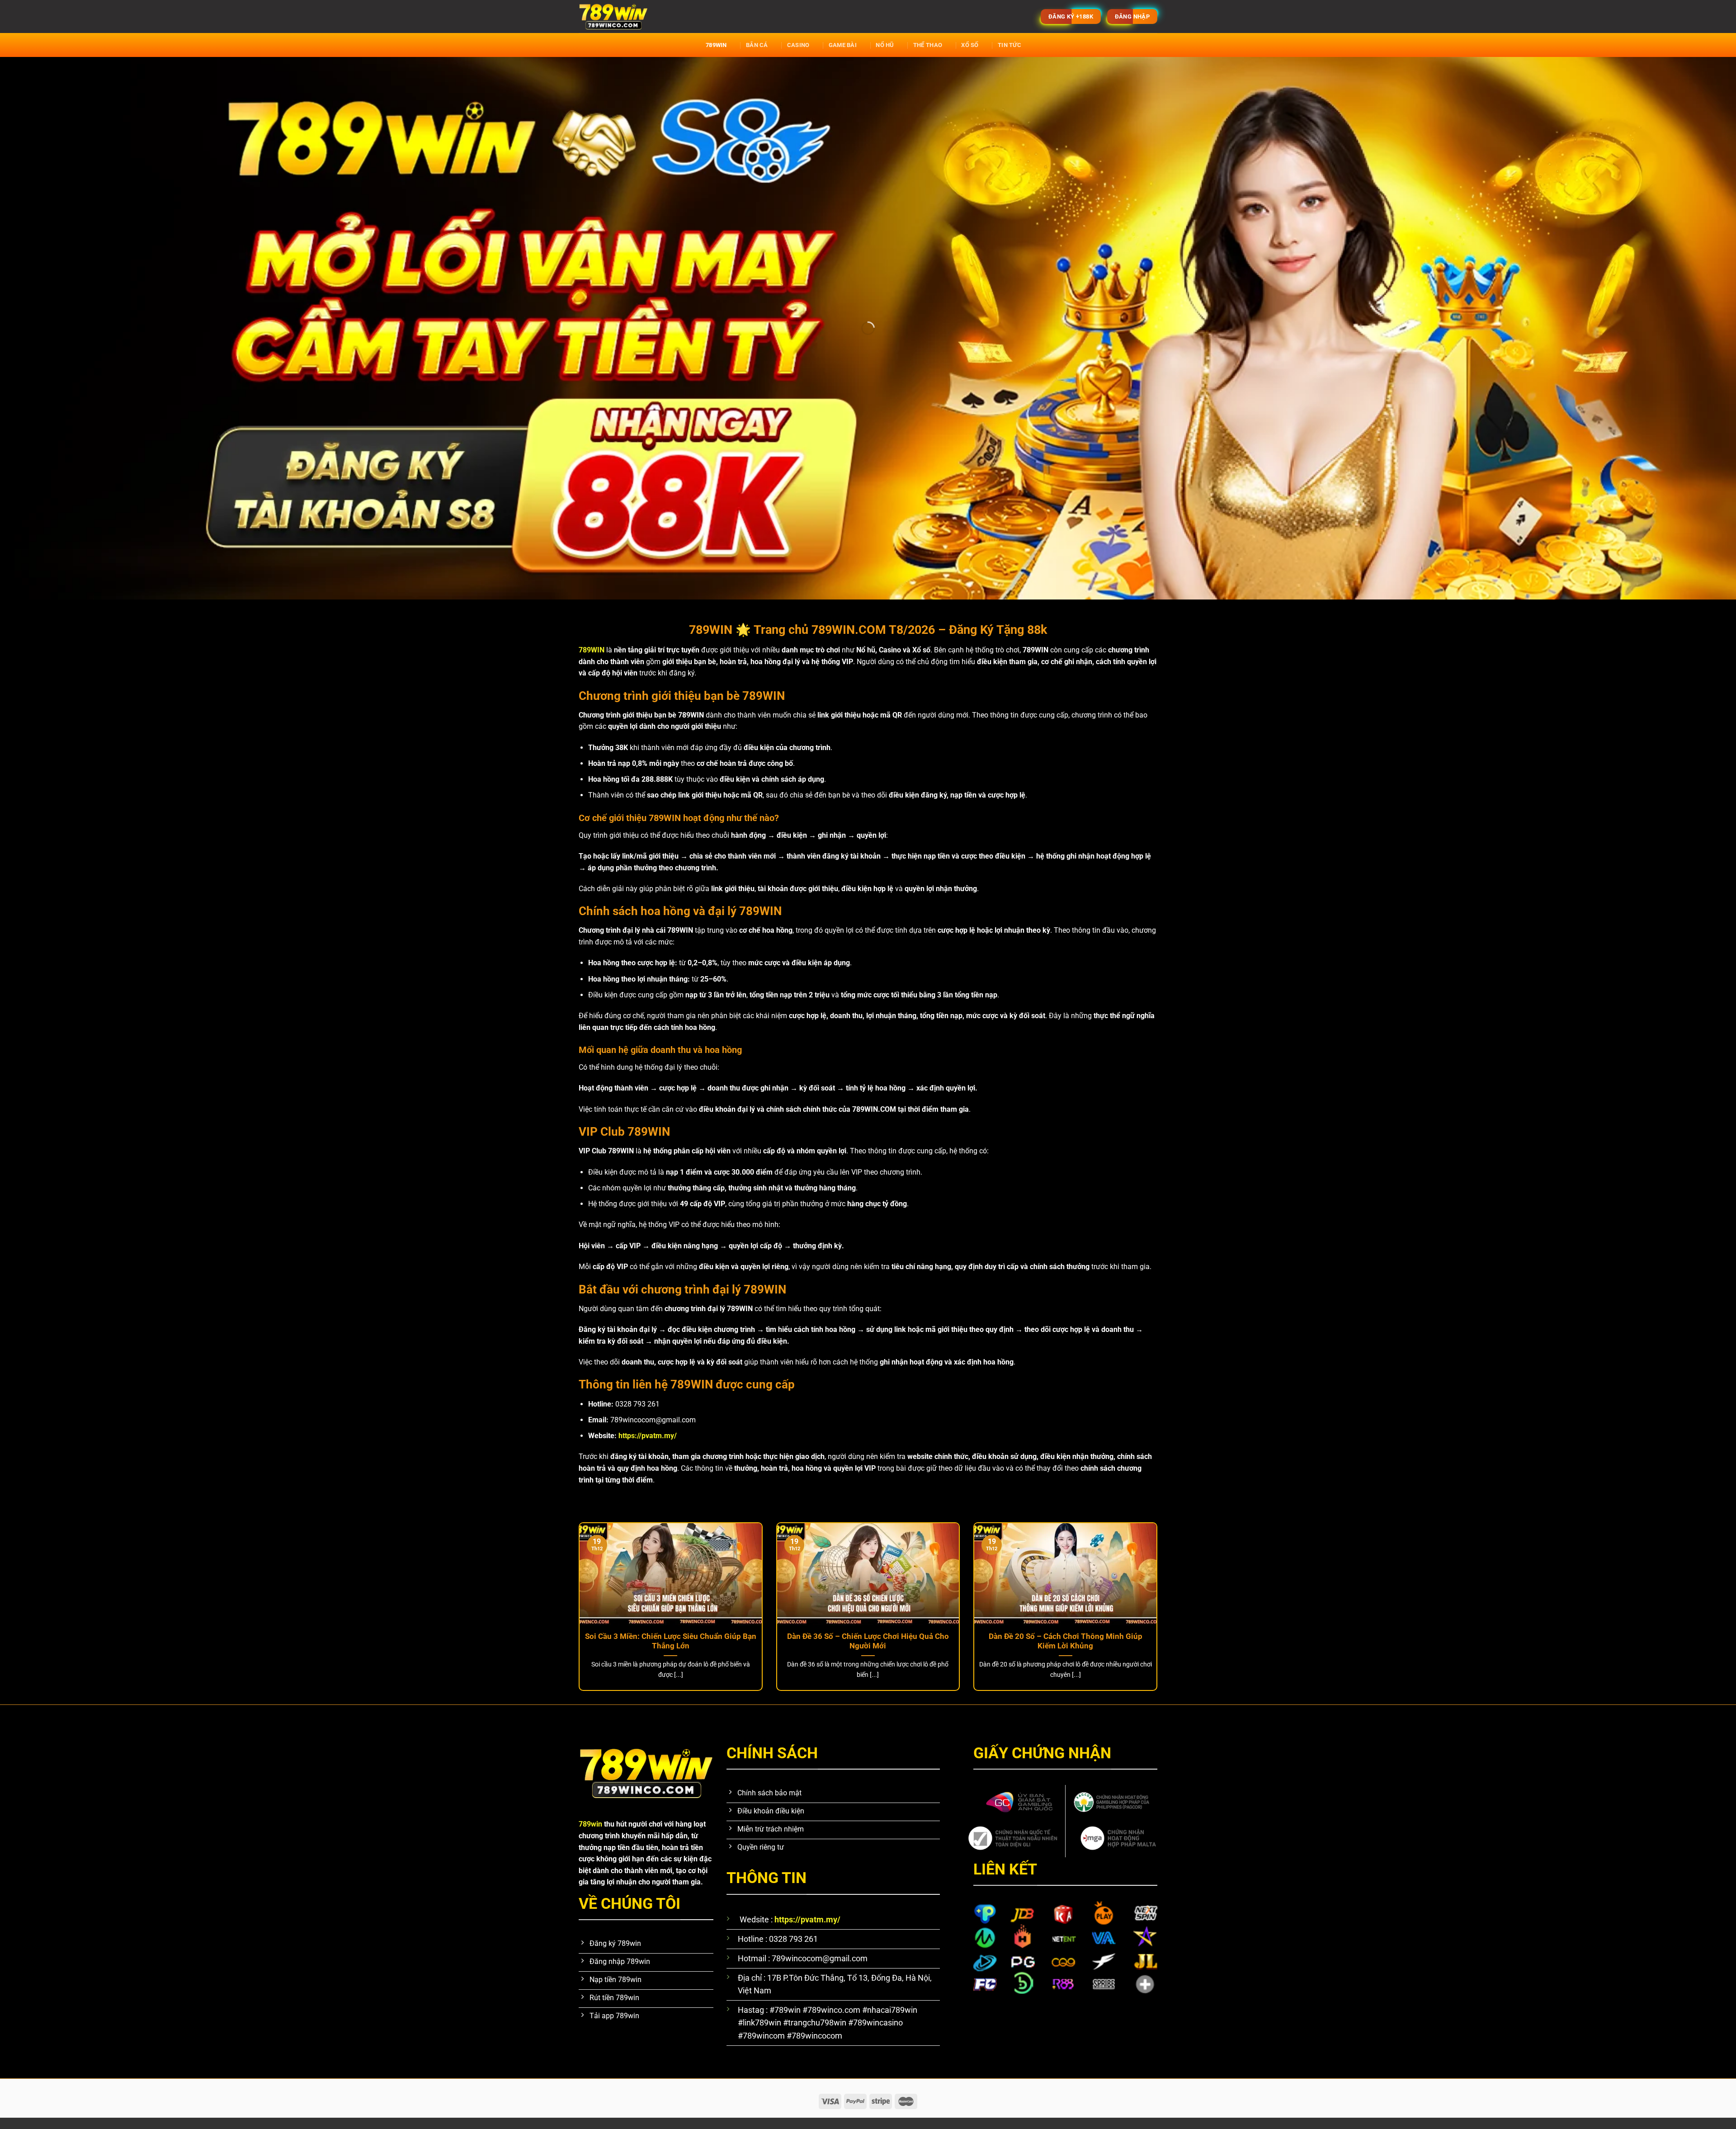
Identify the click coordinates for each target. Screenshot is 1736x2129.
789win (716, 45)
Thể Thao (928, 45)
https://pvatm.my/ (648, 1436)
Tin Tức (1010, 45)
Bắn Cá (757, 45)
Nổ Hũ (885, 45)
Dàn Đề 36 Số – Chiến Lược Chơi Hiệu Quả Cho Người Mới (868, 1641)
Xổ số (970, 45)
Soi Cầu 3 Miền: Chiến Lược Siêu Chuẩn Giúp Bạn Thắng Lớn (671, 1641)
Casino (798, 45)
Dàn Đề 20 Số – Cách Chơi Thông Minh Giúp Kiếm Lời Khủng (1066, 1641)
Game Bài (843, 45)
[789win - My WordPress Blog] (703, 17)
